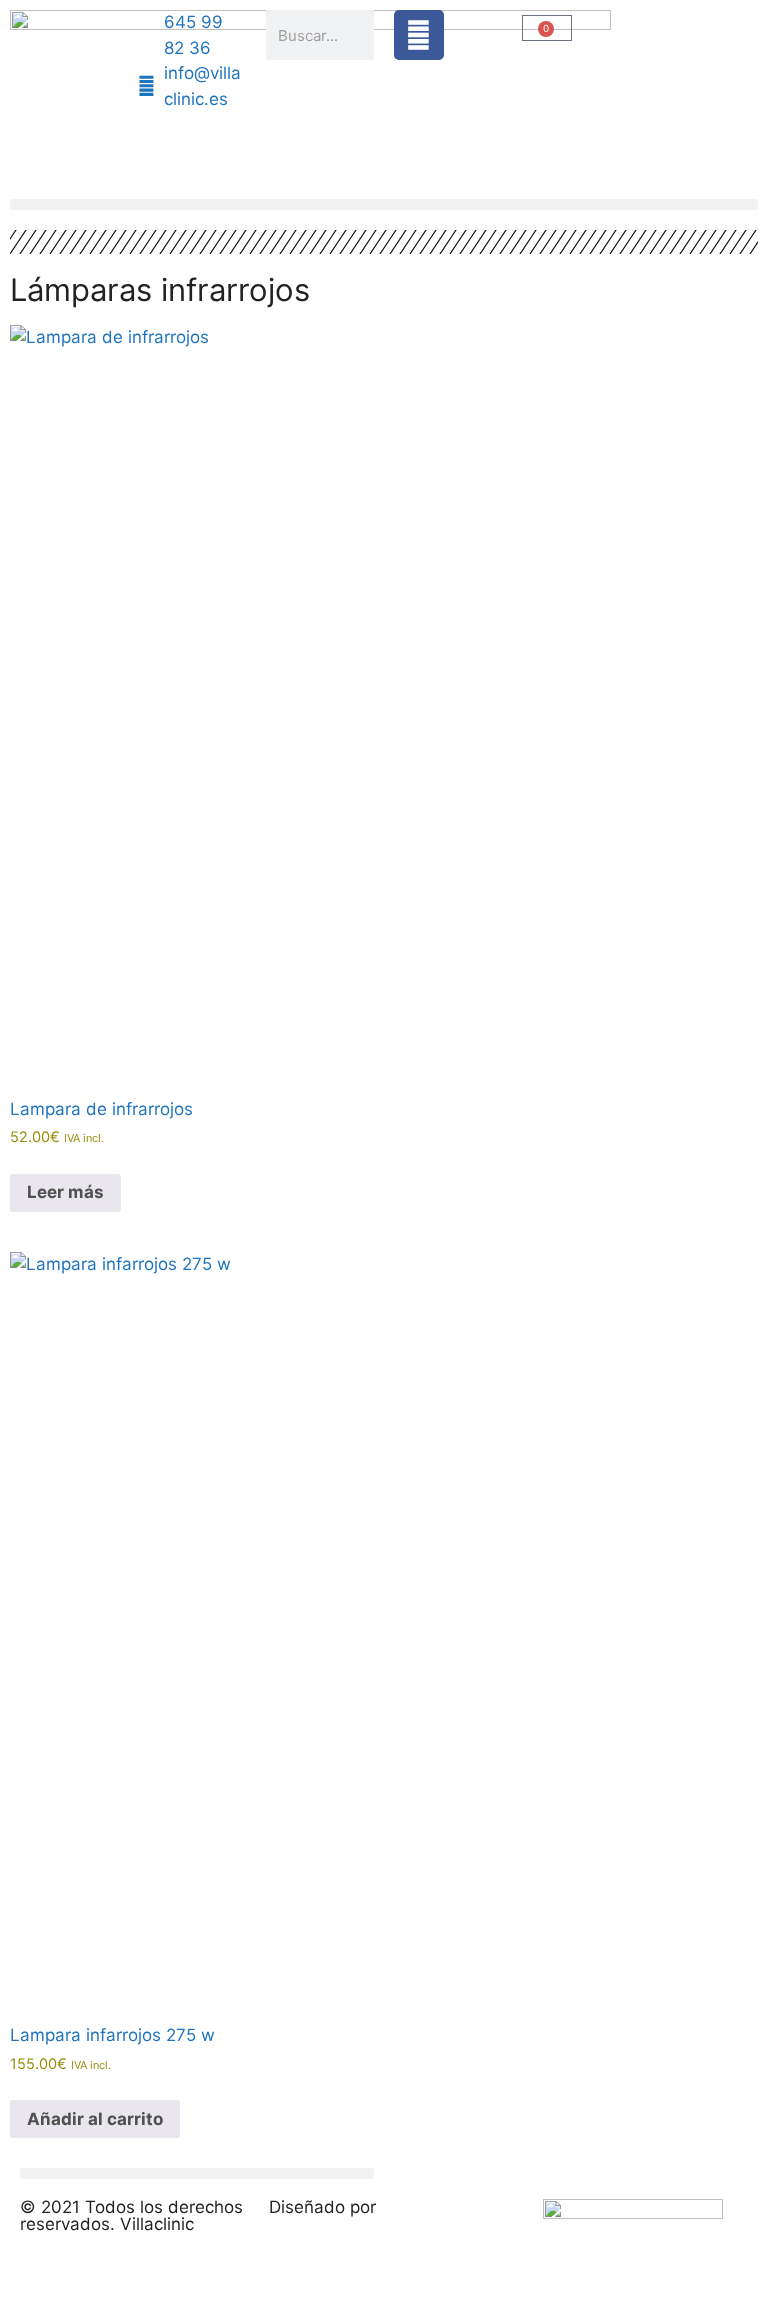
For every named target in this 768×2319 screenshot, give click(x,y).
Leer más (65, 1192)
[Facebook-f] (419, 35)
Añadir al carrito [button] (95, 2119)
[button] (384, 204)
